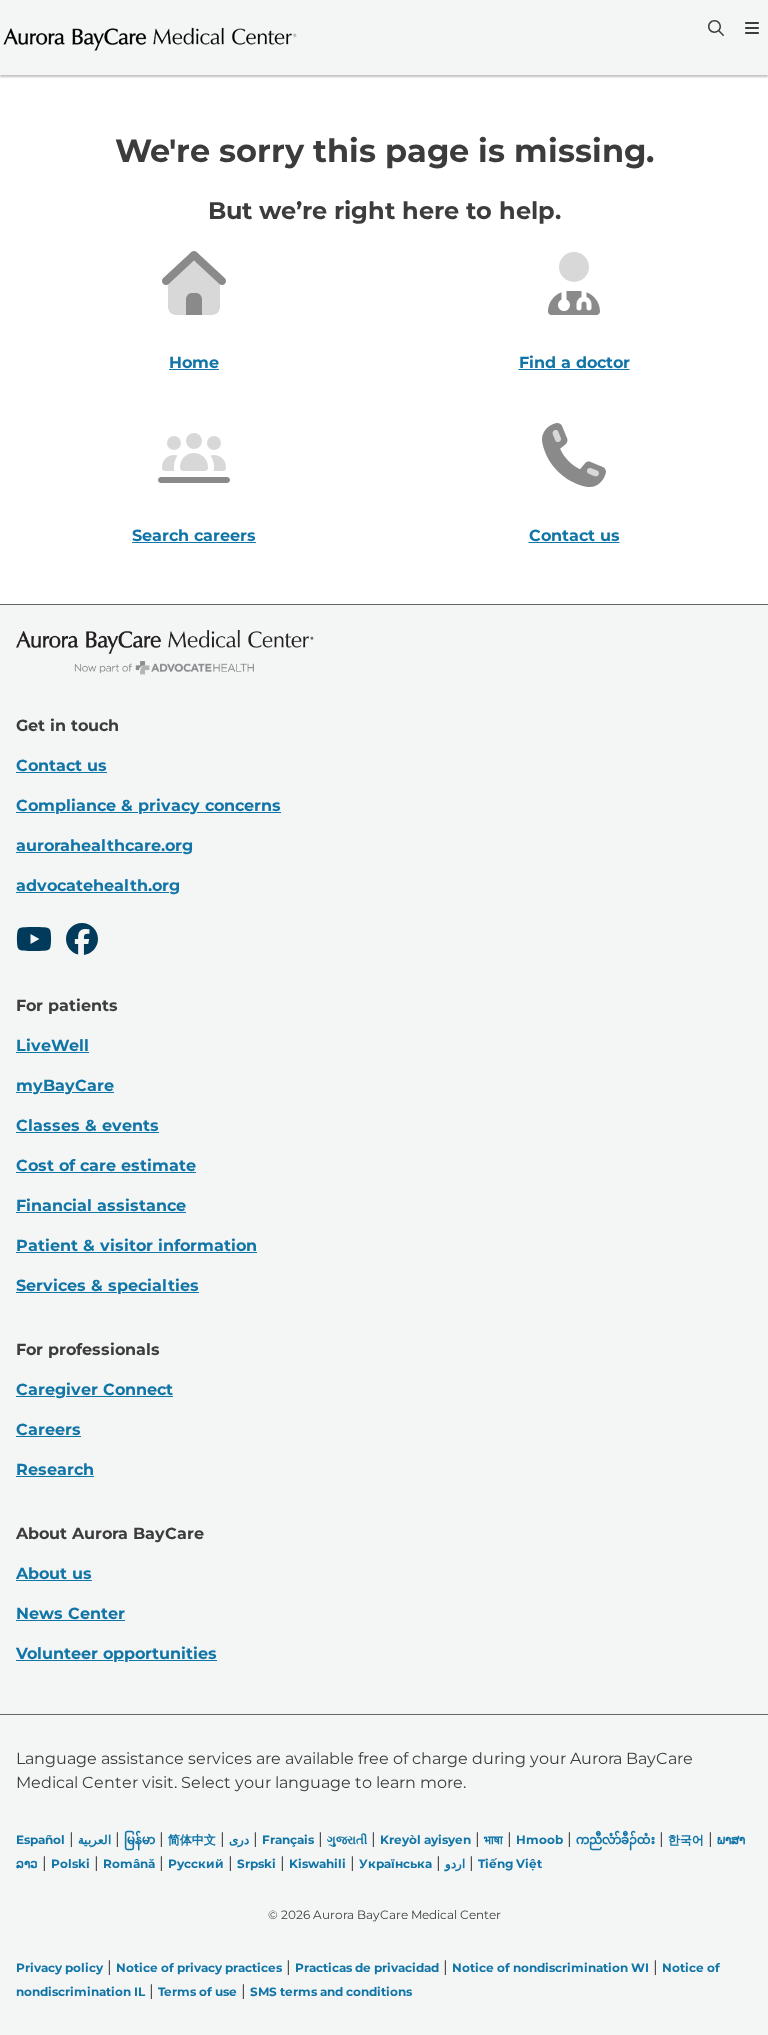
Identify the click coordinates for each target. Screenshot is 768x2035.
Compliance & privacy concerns (148, 805)
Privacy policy (59, 1967)
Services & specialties (107, 1285)
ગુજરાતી (347, 1839)
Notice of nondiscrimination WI (550, 1967)
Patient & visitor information (136, 1245)
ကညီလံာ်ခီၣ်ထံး (615, 1839)
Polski (70, 1863)
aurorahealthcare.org (104, 845)
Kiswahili (317, 1863)
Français (288, 1839)
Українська (395, 1863)
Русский (196, 1863)
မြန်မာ (139, 1839)
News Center (70, 1613)
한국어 (686, 1839)
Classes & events (87, 1125)
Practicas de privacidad (367, 1967)
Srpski (256, 1863)
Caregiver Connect (94, 1389)
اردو (455, 1863)
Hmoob (539, 1839)
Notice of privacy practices (199, 1967)
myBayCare (65, 1085)
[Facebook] (82, 942)
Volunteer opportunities (116, 1653)
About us (54, 1573)
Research (55, 1469)
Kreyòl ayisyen (425, 1839)
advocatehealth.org (98, 885)
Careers (48, 1429)
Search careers (194, 535)
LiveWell (52, 1045)
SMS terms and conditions (331, 1991)
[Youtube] (34, 942)
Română (129, 1863)
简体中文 (192, 1839)
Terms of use (197, 1991)
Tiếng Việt (510, 1863)
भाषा (493, 1839)
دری (239, 1839)
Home (194, 362)
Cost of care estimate (106, 1165)
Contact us (574, 535)
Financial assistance (101, 1205)
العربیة (94, 1839)
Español (40, 1839)
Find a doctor (574, 362)
